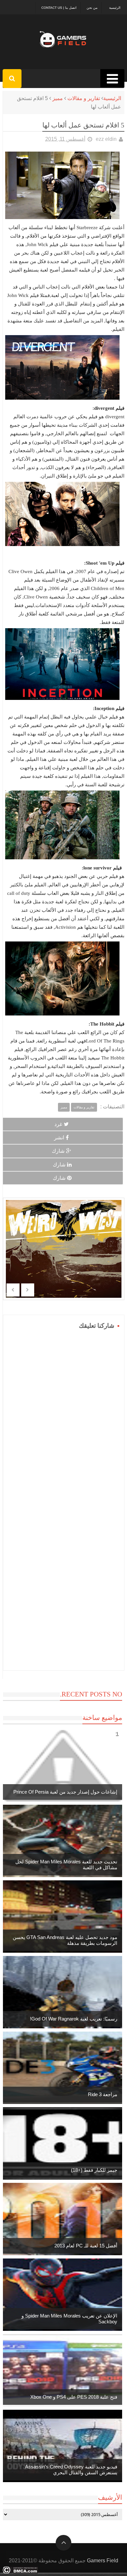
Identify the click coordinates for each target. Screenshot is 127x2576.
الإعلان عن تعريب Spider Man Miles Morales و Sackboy (69, 2319)
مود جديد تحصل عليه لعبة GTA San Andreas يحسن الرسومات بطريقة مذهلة (65, 1940)
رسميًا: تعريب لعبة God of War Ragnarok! (74, 2019)
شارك (58, 1151)
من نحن (92, 8)
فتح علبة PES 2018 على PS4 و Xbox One (74, 2397)
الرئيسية (115, 8)
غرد (58, 1124)
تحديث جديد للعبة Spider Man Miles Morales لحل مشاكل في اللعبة (66, 1865)
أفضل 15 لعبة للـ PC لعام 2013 (86, 2246)
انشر (59, 1138)
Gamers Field (103, 2561)
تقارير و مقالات (84, 98)
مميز (58, 98)
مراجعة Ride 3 (103, 2094)
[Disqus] (64, 1413)
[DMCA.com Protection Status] (20, 2572)
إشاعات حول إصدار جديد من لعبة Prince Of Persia (65, 1792)
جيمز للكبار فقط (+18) (94, 2170)
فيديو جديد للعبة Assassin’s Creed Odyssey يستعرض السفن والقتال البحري (71, 2470)
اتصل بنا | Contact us (59, 8)
